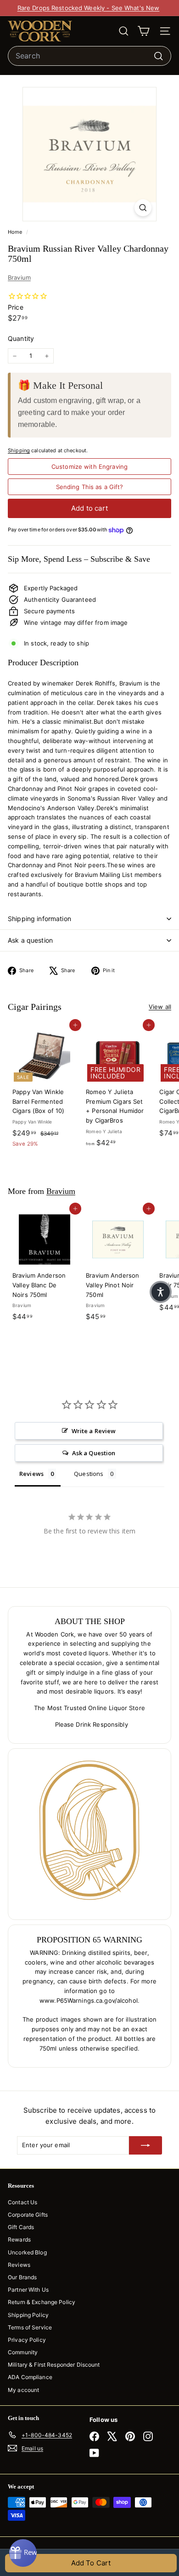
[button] (161, 1292)
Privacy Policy (27, 2340)
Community (23, 2352)
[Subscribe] (145, 2145)
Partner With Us (28, 2290)
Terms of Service (30, 2327)
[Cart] (143, 31)
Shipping (19, 450)
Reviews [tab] (31, 1474)
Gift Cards (21, 2227)
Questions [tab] (89, 1474)
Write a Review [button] (94, 1431)
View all (160, 1007)
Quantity (21, 338)
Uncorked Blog (27, 2252)
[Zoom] (143, 208)
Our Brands (22, 2277)
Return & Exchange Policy (42, 2302)
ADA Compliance (30, 2377)
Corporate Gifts (28, 2215)
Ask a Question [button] (94, 1453)
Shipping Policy (28, 2315)
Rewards (19, 2239)
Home (16, 232)
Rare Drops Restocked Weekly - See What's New (89, 8)
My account (23, 2390)
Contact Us (22, 2202)
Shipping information (39, 919)
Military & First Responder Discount (54, 2365)
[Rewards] (23, 2553)
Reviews (19, 2265)
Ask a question (30, 940)
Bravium (19, 277)
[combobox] (89, 56)
